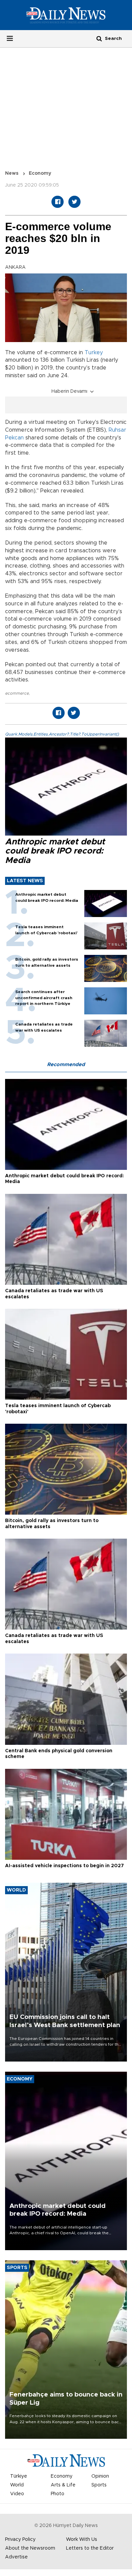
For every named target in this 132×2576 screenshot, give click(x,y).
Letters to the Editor (90, 2548)
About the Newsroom (30, 2548)
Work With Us (82, 2539)
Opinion (100, 2476)
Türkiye (19, 2476)
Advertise (16, 2557)
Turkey (94, 353)
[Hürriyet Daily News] (66, 15)
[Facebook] (58, 202)
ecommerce (17, 693)
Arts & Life (63, 2485)
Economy (40, 173)
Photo (58, 2494)
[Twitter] (74, 202)
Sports (99, 2485)
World (17, 2485)
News (12, 173)
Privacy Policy (20, 2539)
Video (17, 2494)
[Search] (99, 38)
